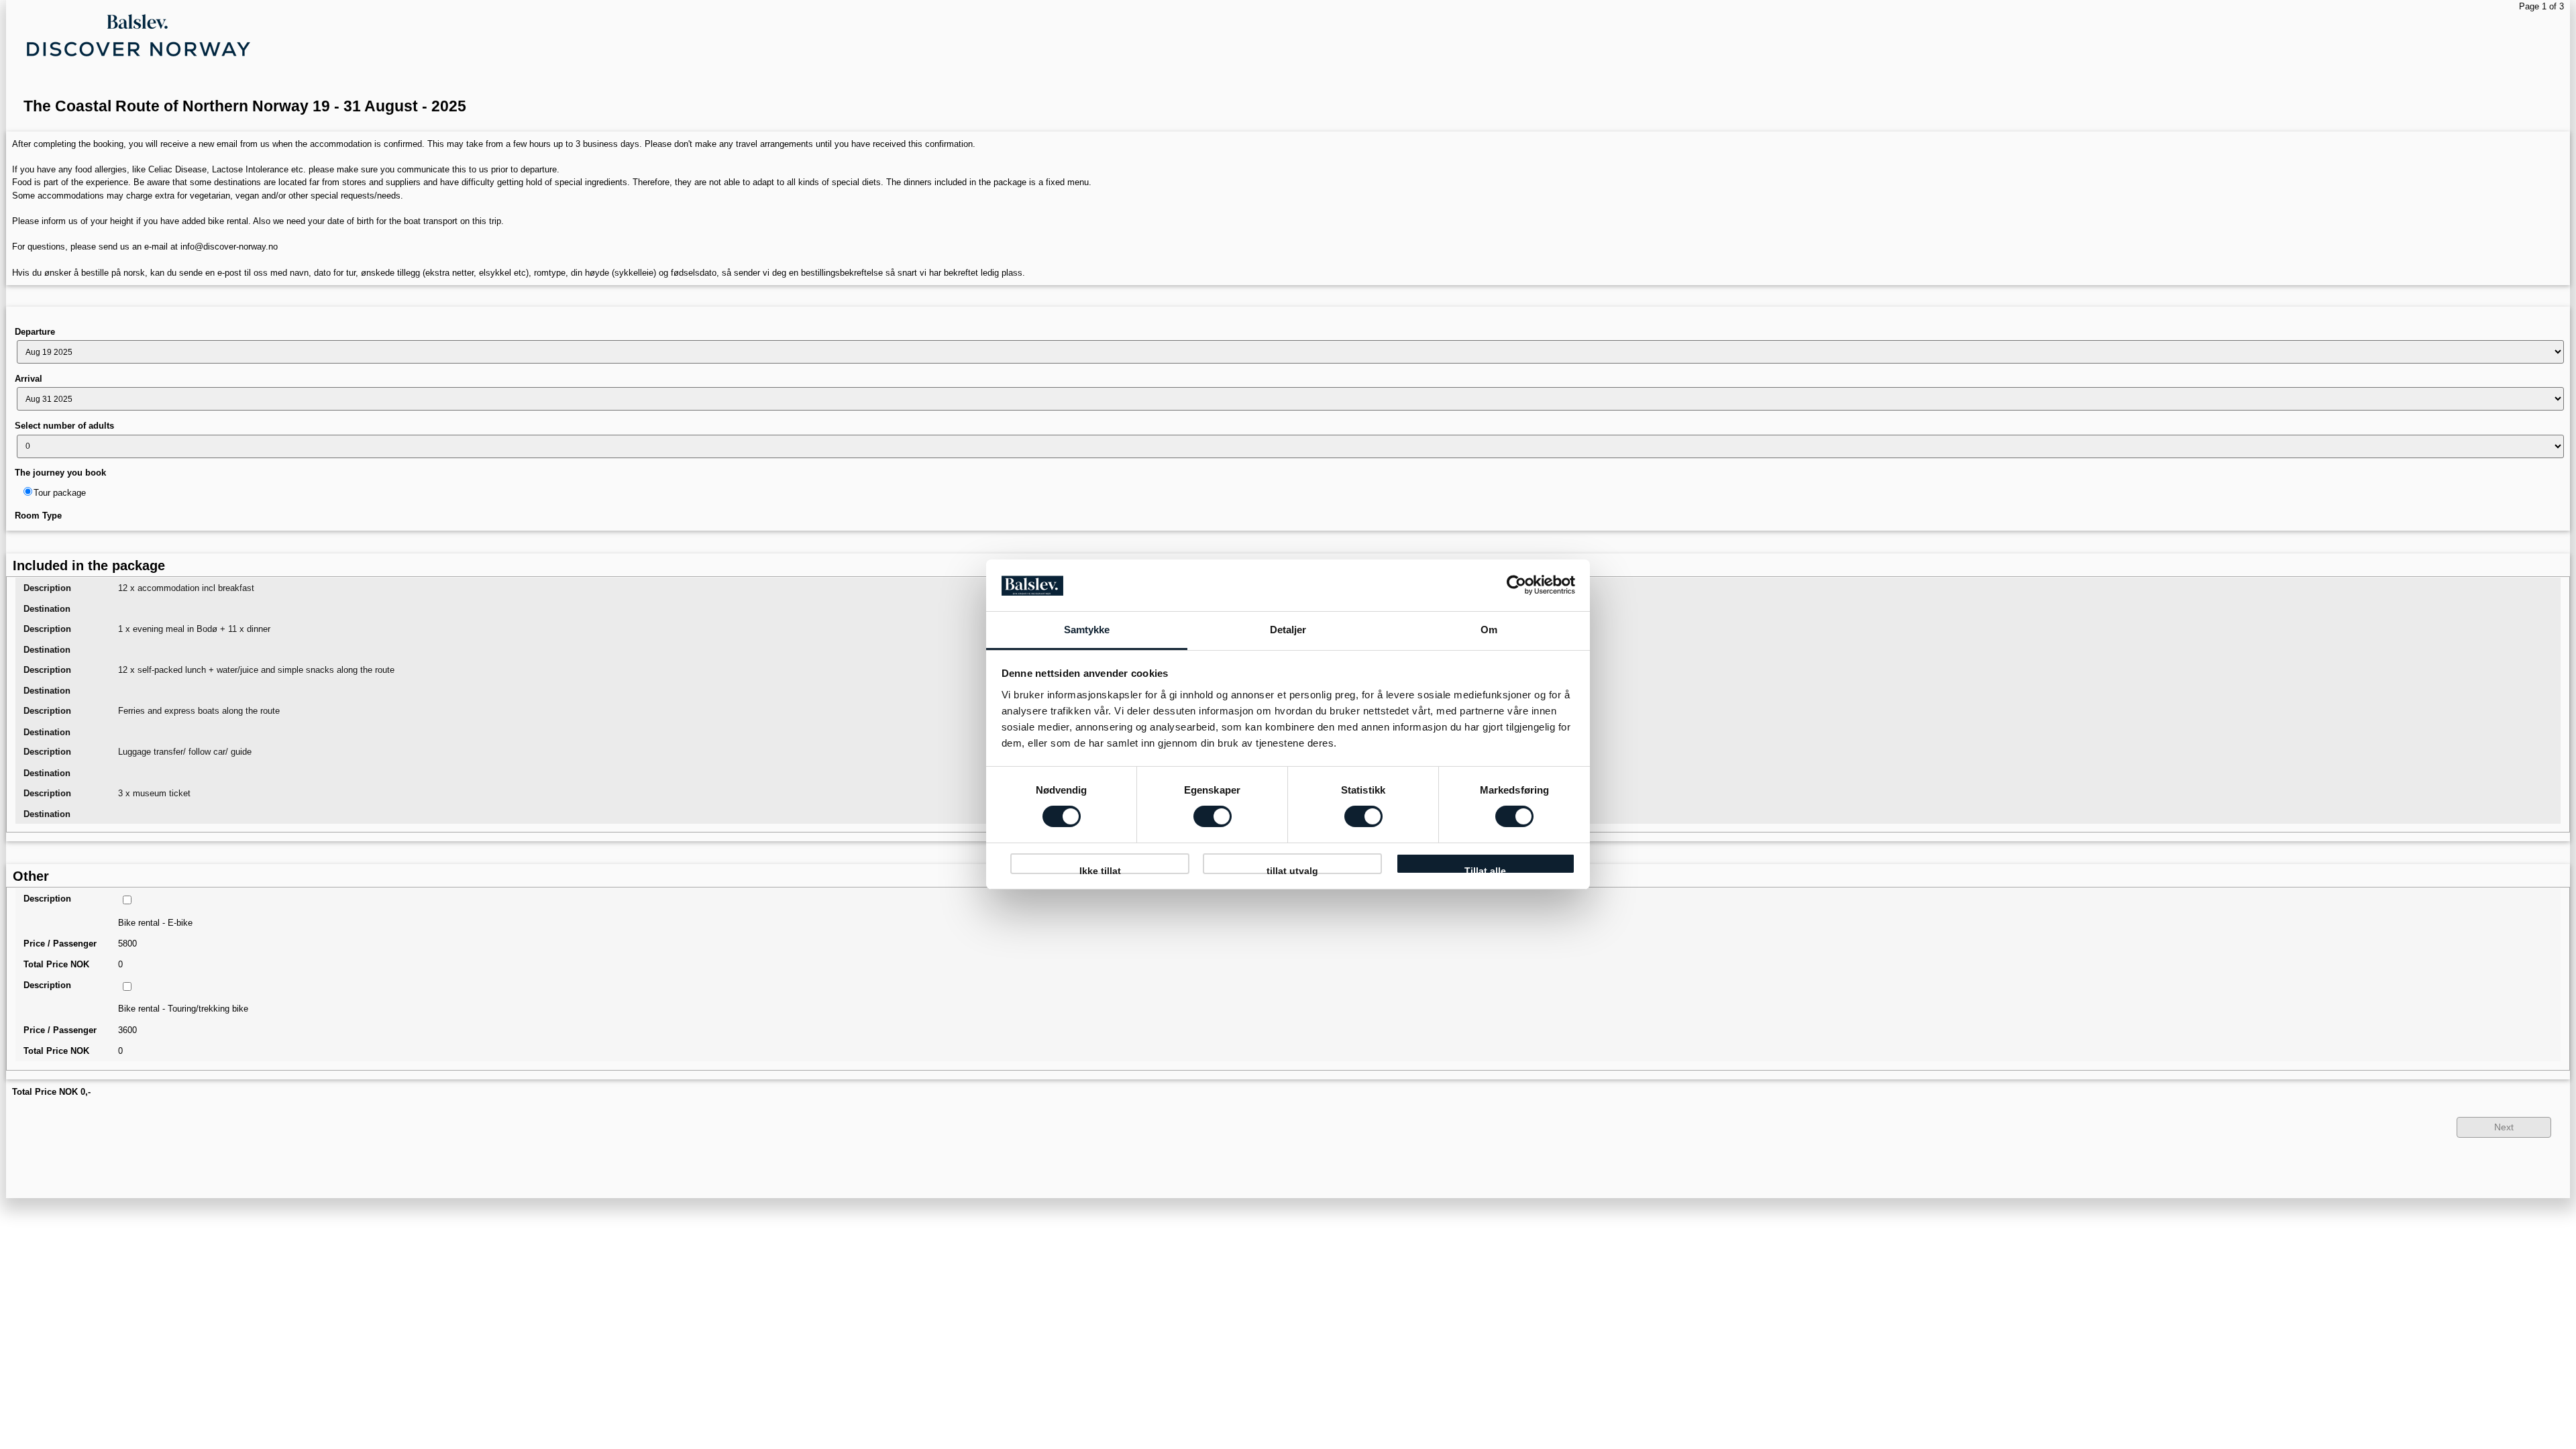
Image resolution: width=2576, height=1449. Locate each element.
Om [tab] (1489, 630)
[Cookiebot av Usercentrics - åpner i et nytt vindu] (1516, 585)
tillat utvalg (1292, 870)
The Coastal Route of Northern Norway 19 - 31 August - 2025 (245, 106)
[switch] (1213, 816)
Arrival (29, 379)
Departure (35, 332)
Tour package (60, 493)
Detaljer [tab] (1288, 630)
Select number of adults (64, 426)
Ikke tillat (1100, 870)
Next (2504, 1127)
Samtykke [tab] (1087, 630)
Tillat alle (1485, 870)
